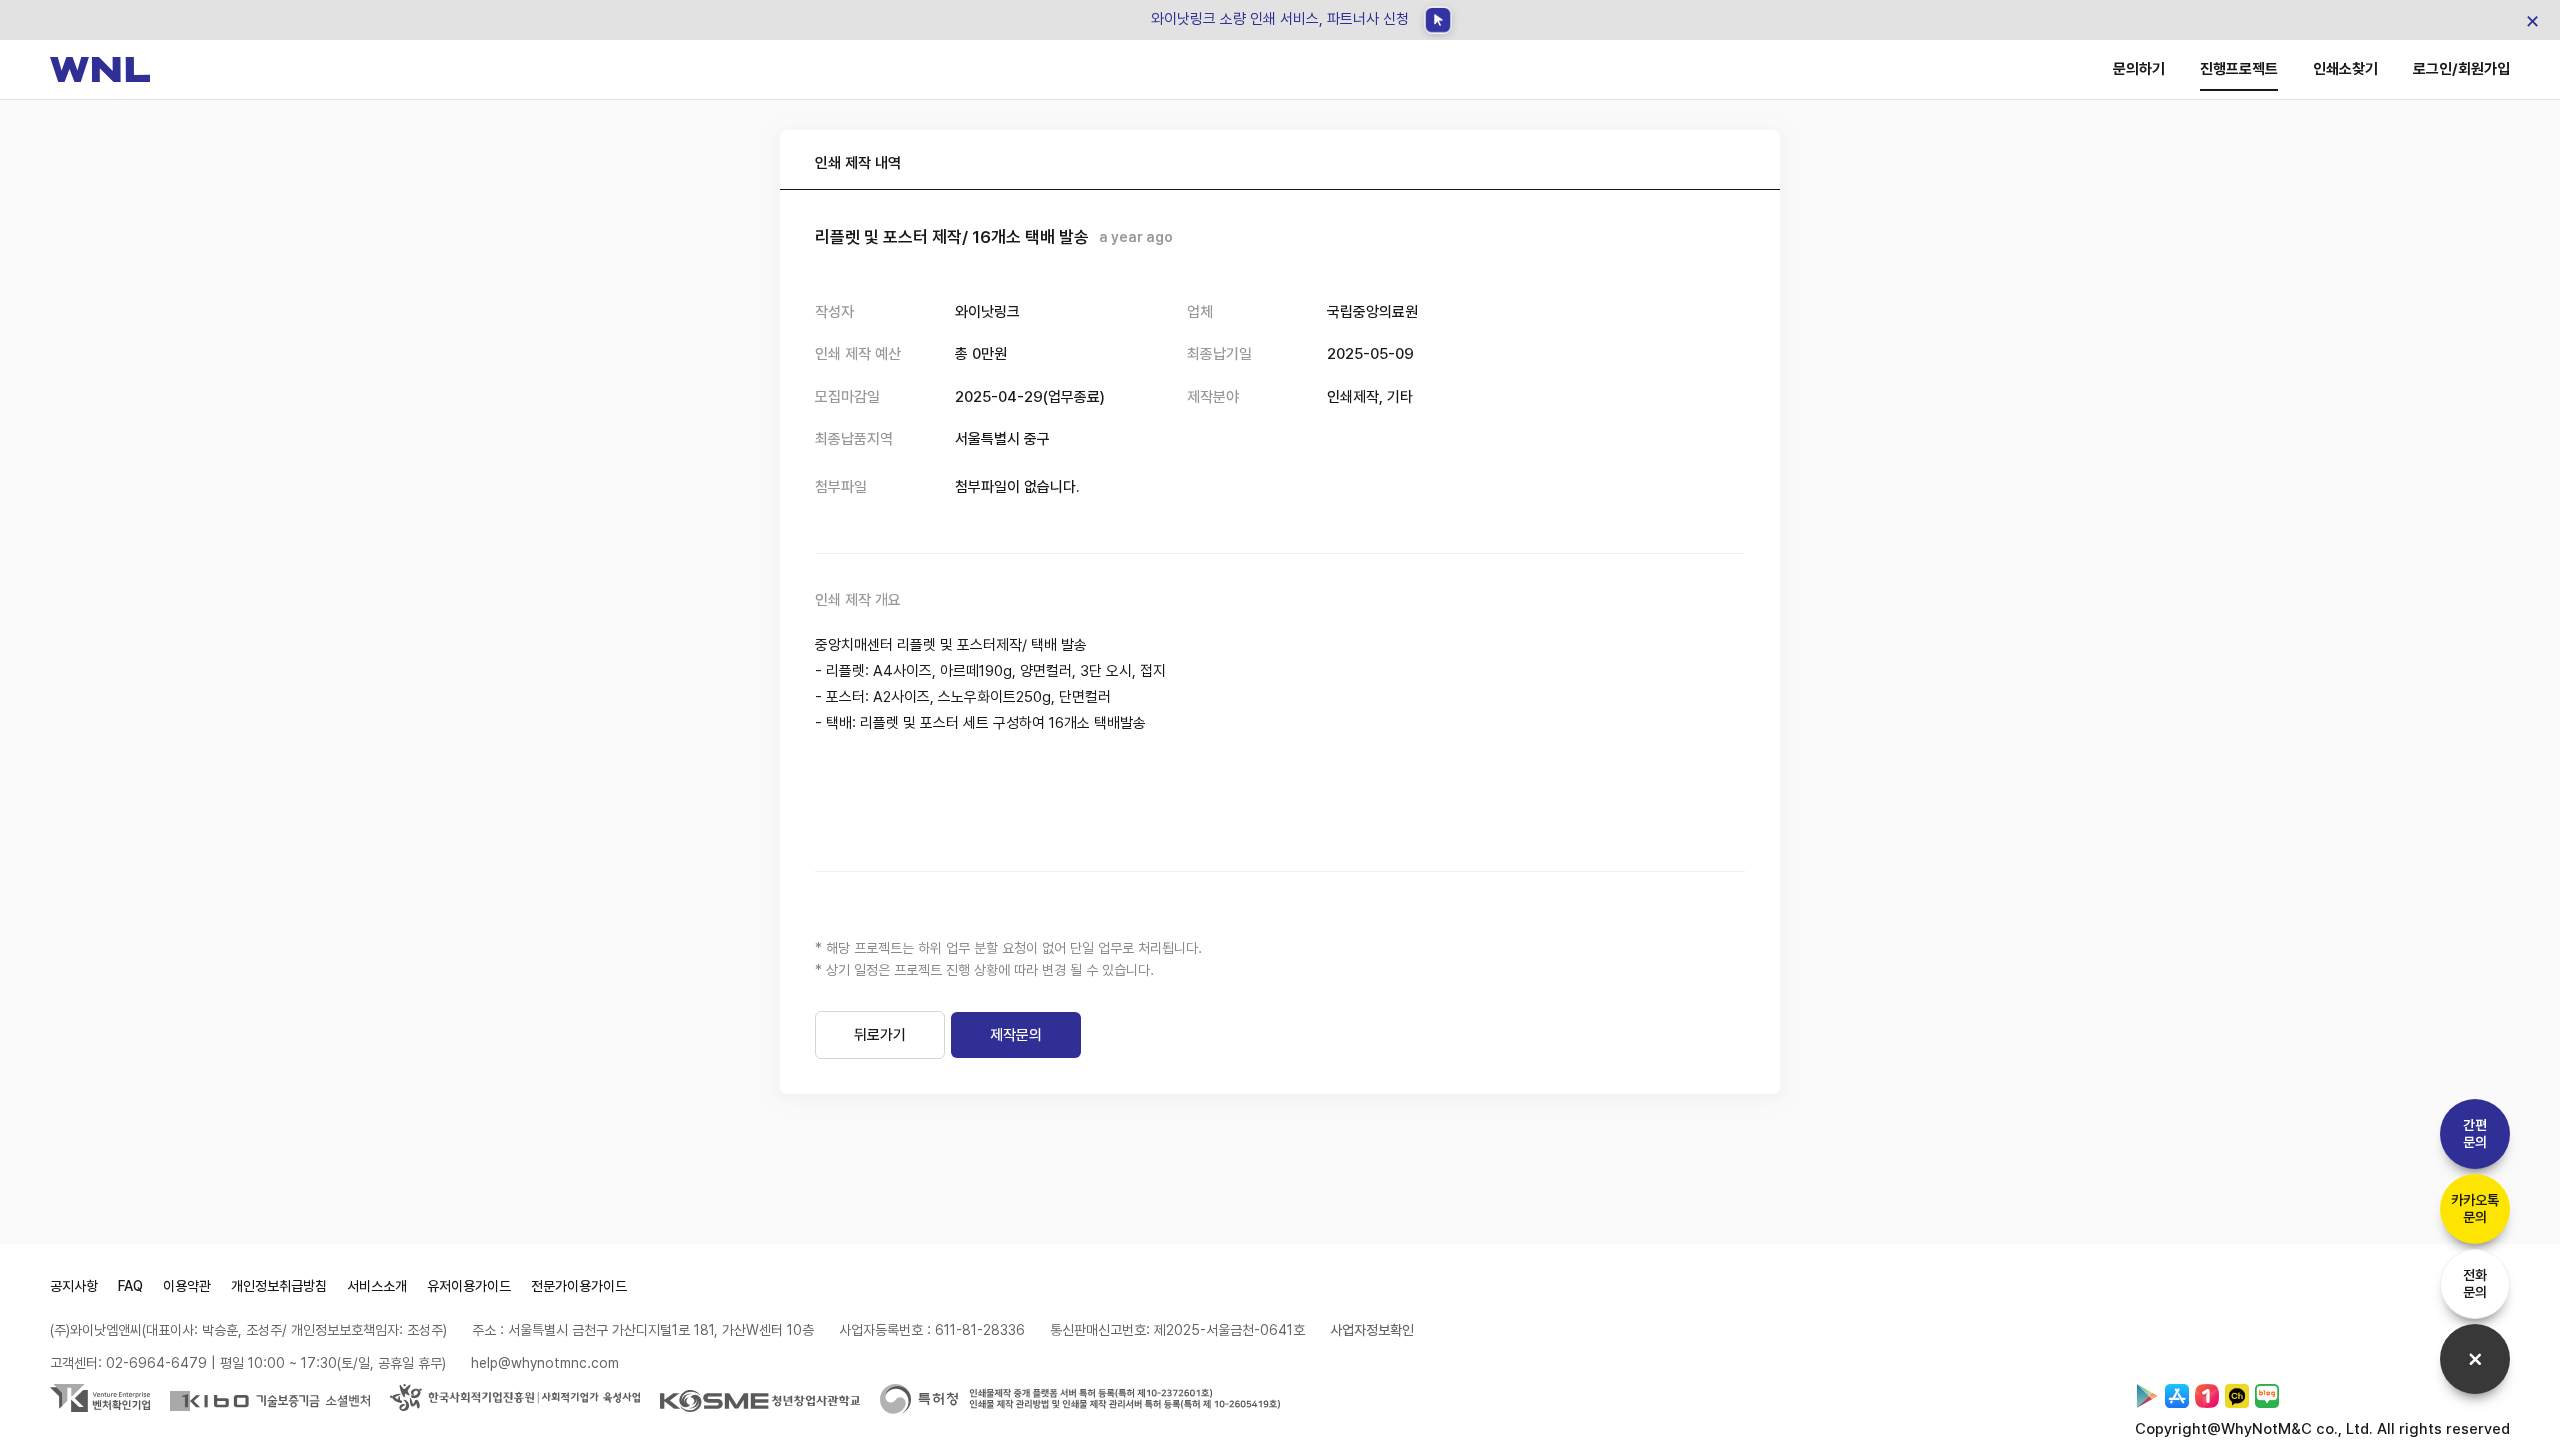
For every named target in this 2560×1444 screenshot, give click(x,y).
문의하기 (2139, 69)
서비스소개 (377, 1286)
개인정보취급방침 (279, 1286)
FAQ (130, 1286)
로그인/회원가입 (2461, 69)
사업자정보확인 (1372, 1330)
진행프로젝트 (2239, 69)
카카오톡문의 (2475, 1208)
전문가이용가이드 (579, 1286)
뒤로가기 (880, 1035)
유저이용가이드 (469, 1286)
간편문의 (2475, 1133)
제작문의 (1016, 1035)
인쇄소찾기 (2345, 69)
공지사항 (74, 1286)
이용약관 (187, 1286)
